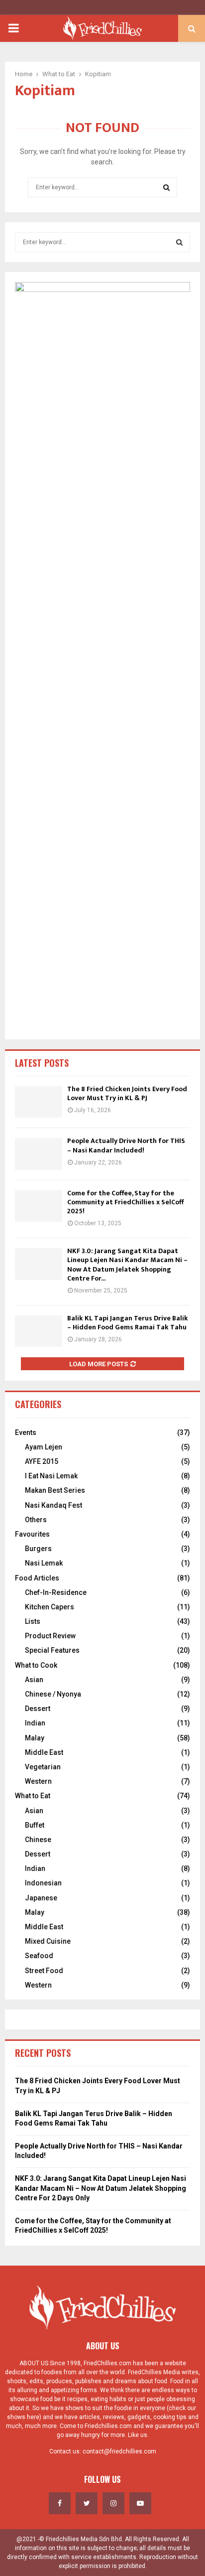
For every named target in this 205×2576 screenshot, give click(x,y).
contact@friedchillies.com (119, 2451)
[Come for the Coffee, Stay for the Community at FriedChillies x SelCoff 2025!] (39, 1206)
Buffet (35, 1825)
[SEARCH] (179, 242)
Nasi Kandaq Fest (53, 1505)
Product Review (50, 1636)
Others (36, 1520)
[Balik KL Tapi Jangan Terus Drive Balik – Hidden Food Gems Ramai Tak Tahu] (39, 1331)
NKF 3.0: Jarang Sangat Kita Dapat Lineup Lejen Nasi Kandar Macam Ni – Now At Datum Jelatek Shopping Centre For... (127, 1265)
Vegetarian (43, 1767)
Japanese (41, 1898)
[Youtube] (140, 2503)
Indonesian (43, 1883)
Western (38, 1781)
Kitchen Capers (50, 1607)
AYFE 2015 (42, 1461)
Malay (35, 1738)
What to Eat (33, 1796)
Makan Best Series (55, 1490)
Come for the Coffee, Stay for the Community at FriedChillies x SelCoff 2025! (125, 1202)
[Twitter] (87, 2503)
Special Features (52, 1650)
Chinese (38, 1840)
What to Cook (36, 1665)
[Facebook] (60, 2503)
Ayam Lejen (44, 1447)
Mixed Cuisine (48, 1941)
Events (26, 1432)
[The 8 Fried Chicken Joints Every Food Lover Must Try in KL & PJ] (39, 1102)
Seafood (39, 1956)
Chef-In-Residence (56, 1592)
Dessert (38, 1709)
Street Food (44, 1971)
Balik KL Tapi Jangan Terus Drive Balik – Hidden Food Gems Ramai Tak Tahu (128, 1323)
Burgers (38, 1549)
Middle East (44, 1752)
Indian (35, 1723)
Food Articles (37, 1578)
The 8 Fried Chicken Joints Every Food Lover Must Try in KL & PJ (127, 1093)
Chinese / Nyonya (53, 1694)
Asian (34, 1680)
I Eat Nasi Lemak (51, 1476)
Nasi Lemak (44, 1563)
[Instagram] (113, 2503)
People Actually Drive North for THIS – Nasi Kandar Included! (126, 1145)
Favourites (32, 1534)
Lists (33, 1621)
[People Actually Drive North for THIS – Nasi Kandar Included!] (39, 1154)
